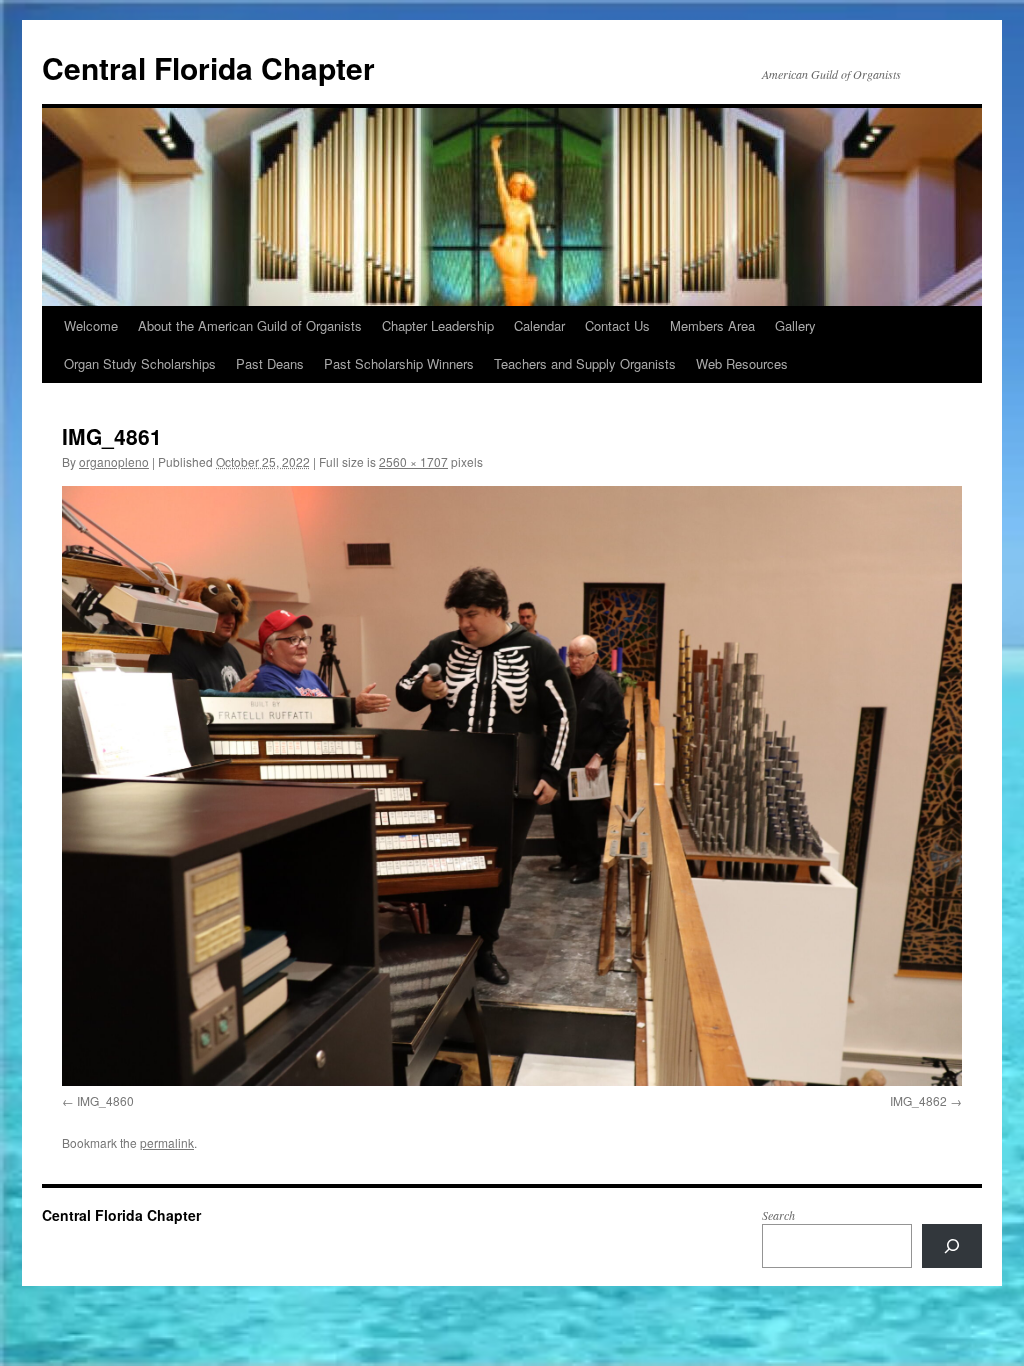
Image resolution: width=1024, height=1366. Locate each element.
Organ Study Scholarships (140, 363)
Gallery (795, 325)
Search (778, 1215)
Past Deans (270, 363)
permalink (167, 1142)
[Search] (952, 1246)
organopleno (114, 461)
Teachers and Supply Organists (585, 363)
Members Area (712, 325)
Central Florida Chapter (208, 67)
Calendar (539, 325)
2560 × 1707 (413, 461)
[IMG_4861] (512, 786)
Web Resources (742, 363)
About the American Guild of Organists (250, 325)
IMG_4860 (105, 1100)
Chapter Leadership (438, 325)
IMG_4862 (918, 1100)
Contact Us (617, 325)
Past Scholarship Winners (399, 363)
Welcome (91, 325)
